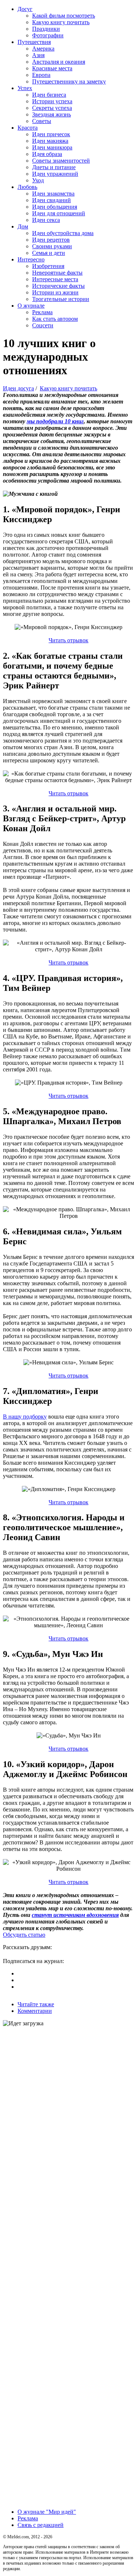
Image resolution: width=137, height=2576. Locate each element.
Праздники (46, 29)
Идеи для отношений (59, 213)
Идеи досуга (18, 388)
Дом (23, 226)
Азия (38, 55)
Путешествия (34, 42)
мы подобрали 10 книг (55, 421)
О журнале (31, 306)
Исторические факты (58, 286)
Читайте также (36, 2004)
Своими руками (52, 246)
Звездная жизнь (52, 114)
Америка (43, 49)
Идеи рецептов (51, 240)
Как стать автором (55, 319)
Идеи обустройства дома (63, 233)
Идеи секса (46, 220)
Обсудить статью (24, 1935)
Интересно (31, 259)
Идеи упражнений (55, 174)
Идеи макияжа (50, 141)
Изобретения (48, 266)
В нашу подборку (25, 1417)
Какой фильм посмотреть (64, 16)
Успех (25, 88)
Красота (28, 128)
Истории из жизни (55, 292)
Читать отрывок (68, 640)
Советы (42, 121)
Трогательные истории (61, 299)
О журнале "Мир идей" (47, 2512)
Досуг (25, 9)
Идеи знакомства (53, 194)
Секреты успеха (52, 108)
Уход (38, 180)
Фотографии (48, 35)
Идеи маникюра (52, 147)
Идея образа (47, 154)
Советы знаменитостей (61, 161)
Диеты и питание (54, 167)
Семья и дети (49, 253)
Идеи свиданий (52, 200)
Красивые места (52, 68)
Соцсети (43, 325)
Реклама (42, 312)
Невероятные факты (57, 273)
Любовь (27, 187)
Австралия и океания (59, 62)
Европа (41, 75)
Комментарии (35, 2011)
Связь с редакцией (41, 2525)
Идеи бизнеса (49, 95)
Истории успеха (52, 101)
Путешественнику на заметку (69, 81)
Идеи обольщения (55, 207)
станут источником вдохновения (75, 1915)
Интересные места (55, 279)
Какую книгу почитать (61, 22)
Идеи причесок (51, 134)
